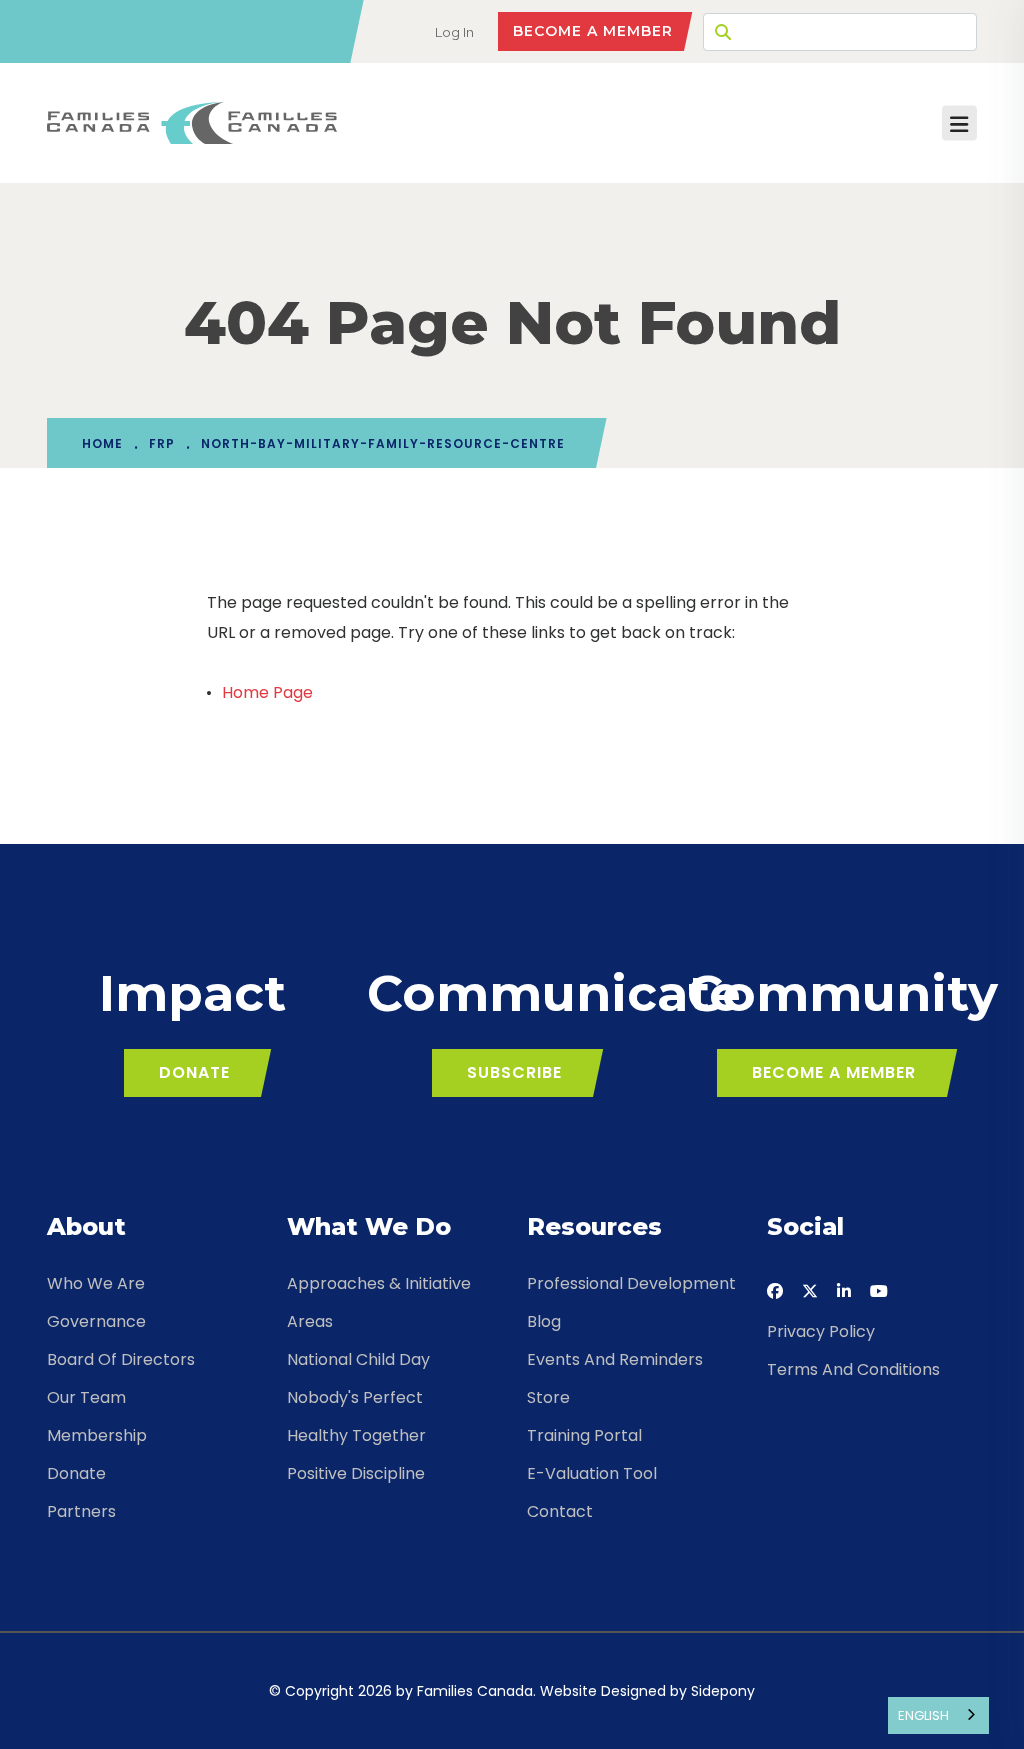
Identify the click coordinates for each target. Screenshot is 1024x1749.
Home (102, 443)
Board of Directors (121, 1359)
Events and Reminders (615, 1359)
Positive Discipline (356, 1473)
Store (548, 1397)
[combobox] (938, 1715)
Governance (96, 1321)
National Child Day (358, 1359)
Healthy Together (356, 1435)
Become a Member (593, 31)
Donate (194, 1072)
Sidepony (723, 1691)
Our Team (86, 1397)
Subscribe (514, 1072)
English (923, 1715)
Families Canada (475, 1691)
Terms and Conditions (853, 1369)
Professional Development (631, 1283)
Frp (162, 443)
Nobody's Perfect (355, 1397)
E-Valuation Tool (592, 1473)
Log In (454, 32)
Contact (560, 1511)
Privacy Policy (821, 1331)
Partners (81, 1511)
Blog (544, 1321)
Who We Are (96, 1283)
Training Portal (584, 1435)
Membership (97, 1435)
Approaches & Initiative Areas (379, 1302)
